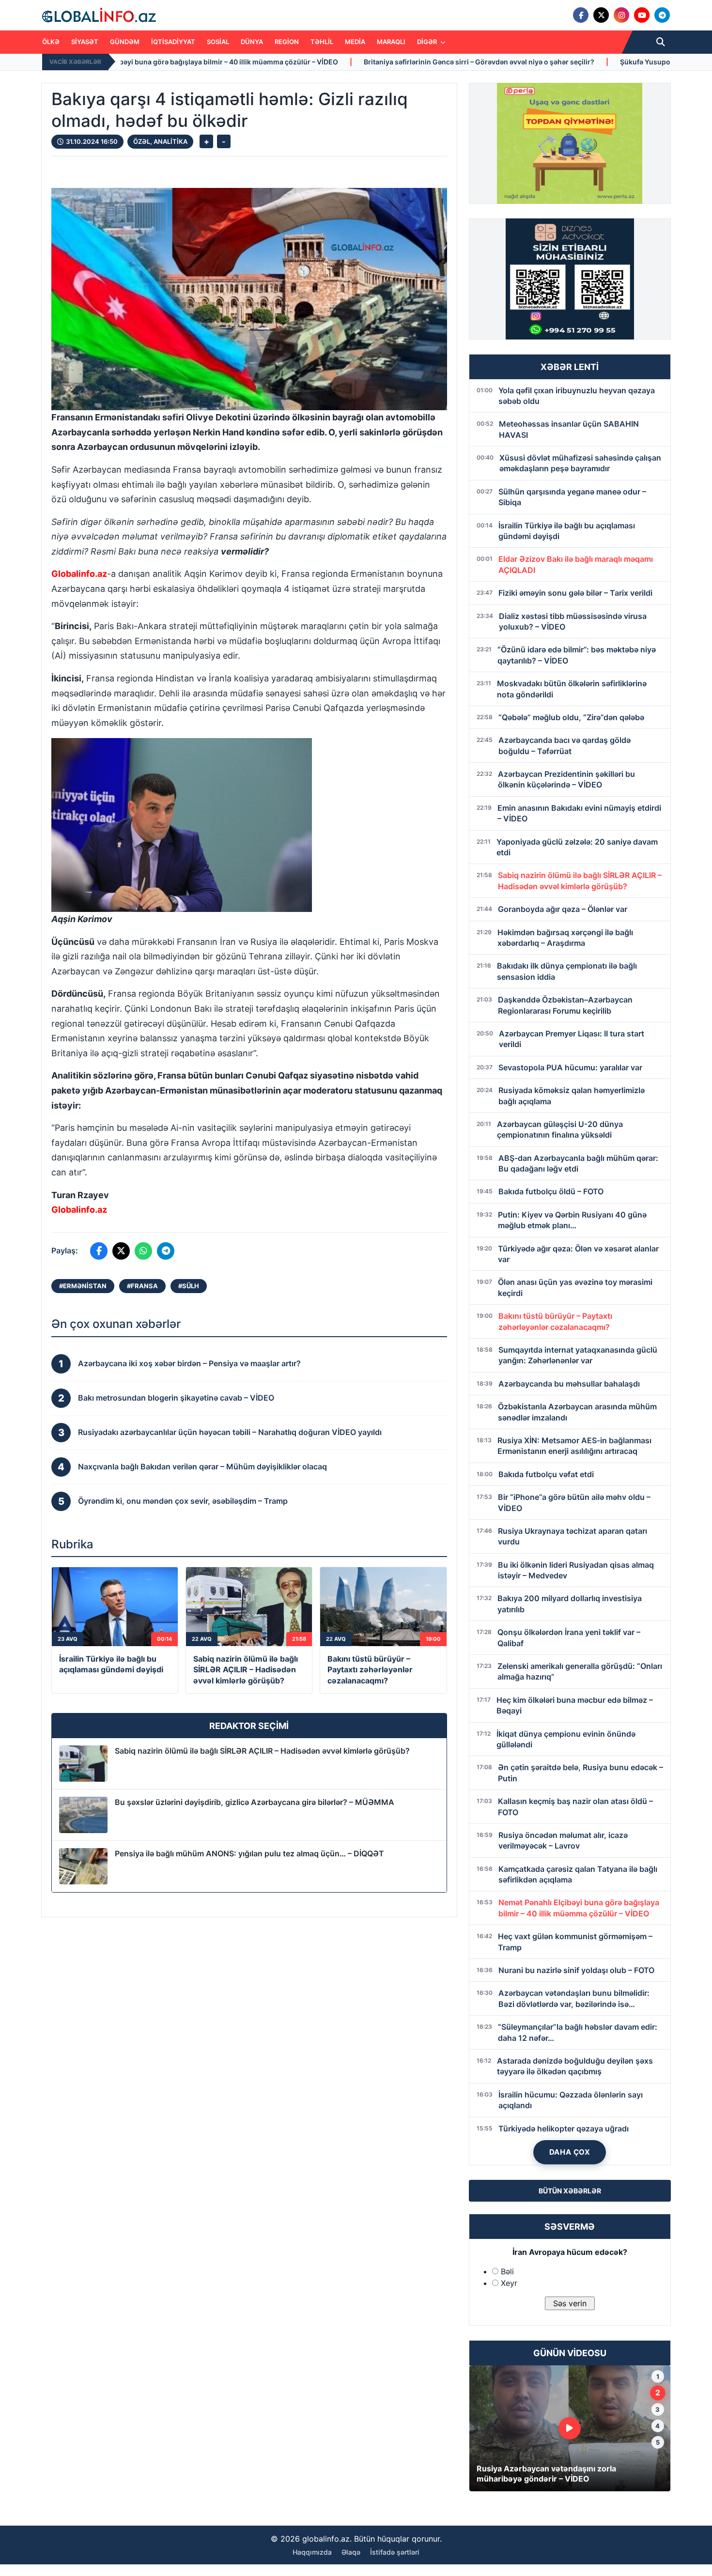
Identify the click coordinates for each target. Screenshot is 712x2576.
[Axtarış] (661, 42)
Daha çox (570, 2152)
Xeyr (509, 2283)
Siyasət (85, 42)
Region (287, 42)
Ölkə (51, 42)
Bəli (507, 2271)
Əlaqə (351, 2552)
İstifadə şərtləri (395, 2552)
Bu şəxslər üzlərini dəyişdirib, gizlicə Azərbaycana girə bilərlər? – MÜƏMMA (255, 1802)
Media (355, 42)
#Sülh (189, 1286)
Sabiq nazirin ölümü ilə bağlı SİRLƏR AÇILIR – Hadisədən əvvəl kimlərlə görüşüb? (262, 1751)
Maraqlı (391, 42)
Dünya (252, 42)
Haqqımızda (312, 2552)
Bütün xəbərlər (570, 2191)
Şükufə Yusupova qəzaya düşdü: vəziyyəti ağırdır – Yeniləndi (523, 62)
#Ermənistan (83, 1286)
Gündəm (125, 42)
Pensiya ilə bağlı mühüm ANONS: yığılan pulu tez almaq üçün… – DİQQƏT (249, 1853)
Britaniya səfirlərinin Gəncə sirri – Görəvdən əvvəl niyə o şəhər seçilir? (282, 62)
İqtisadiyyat (173, 42)
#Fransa (142, 1286)
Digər (428, 42)
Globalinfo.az (79, 574)
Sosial (218, 42)
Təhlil (322, 42)
